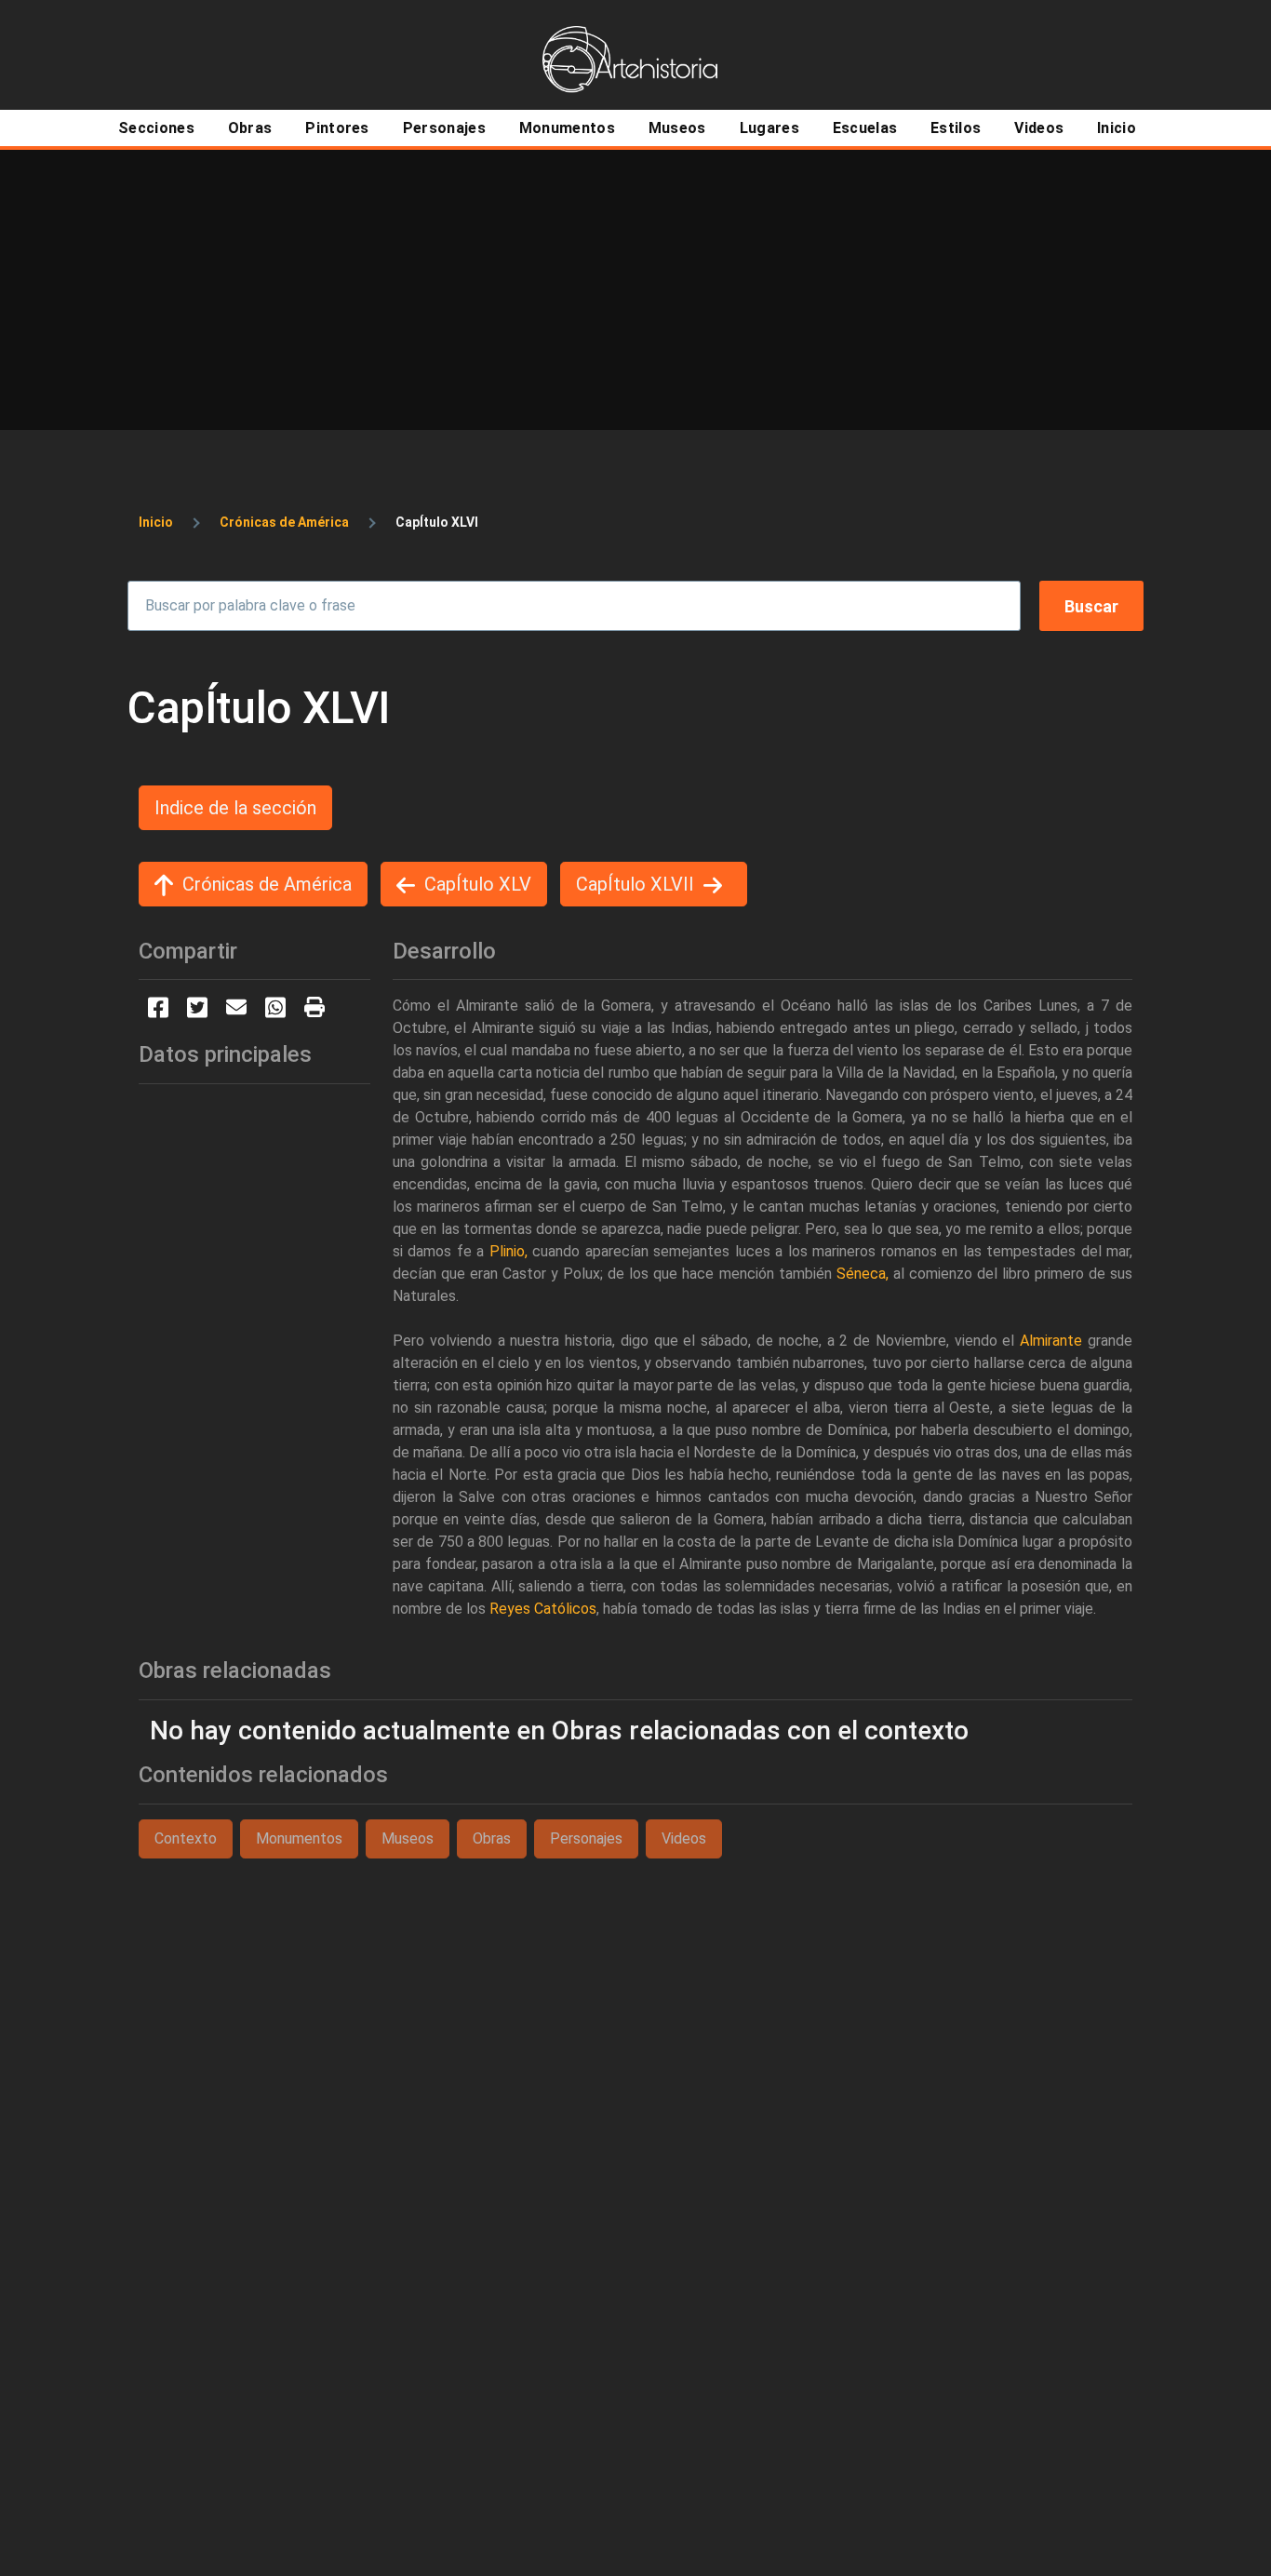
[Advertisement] (635, 289)
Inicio (156, 522)
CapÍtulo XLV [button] (478, 884)
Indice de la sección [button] (235, 808)
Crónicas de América (284, 522)
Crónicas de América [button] (267, 884)
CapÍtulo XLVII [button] (635, 884)
